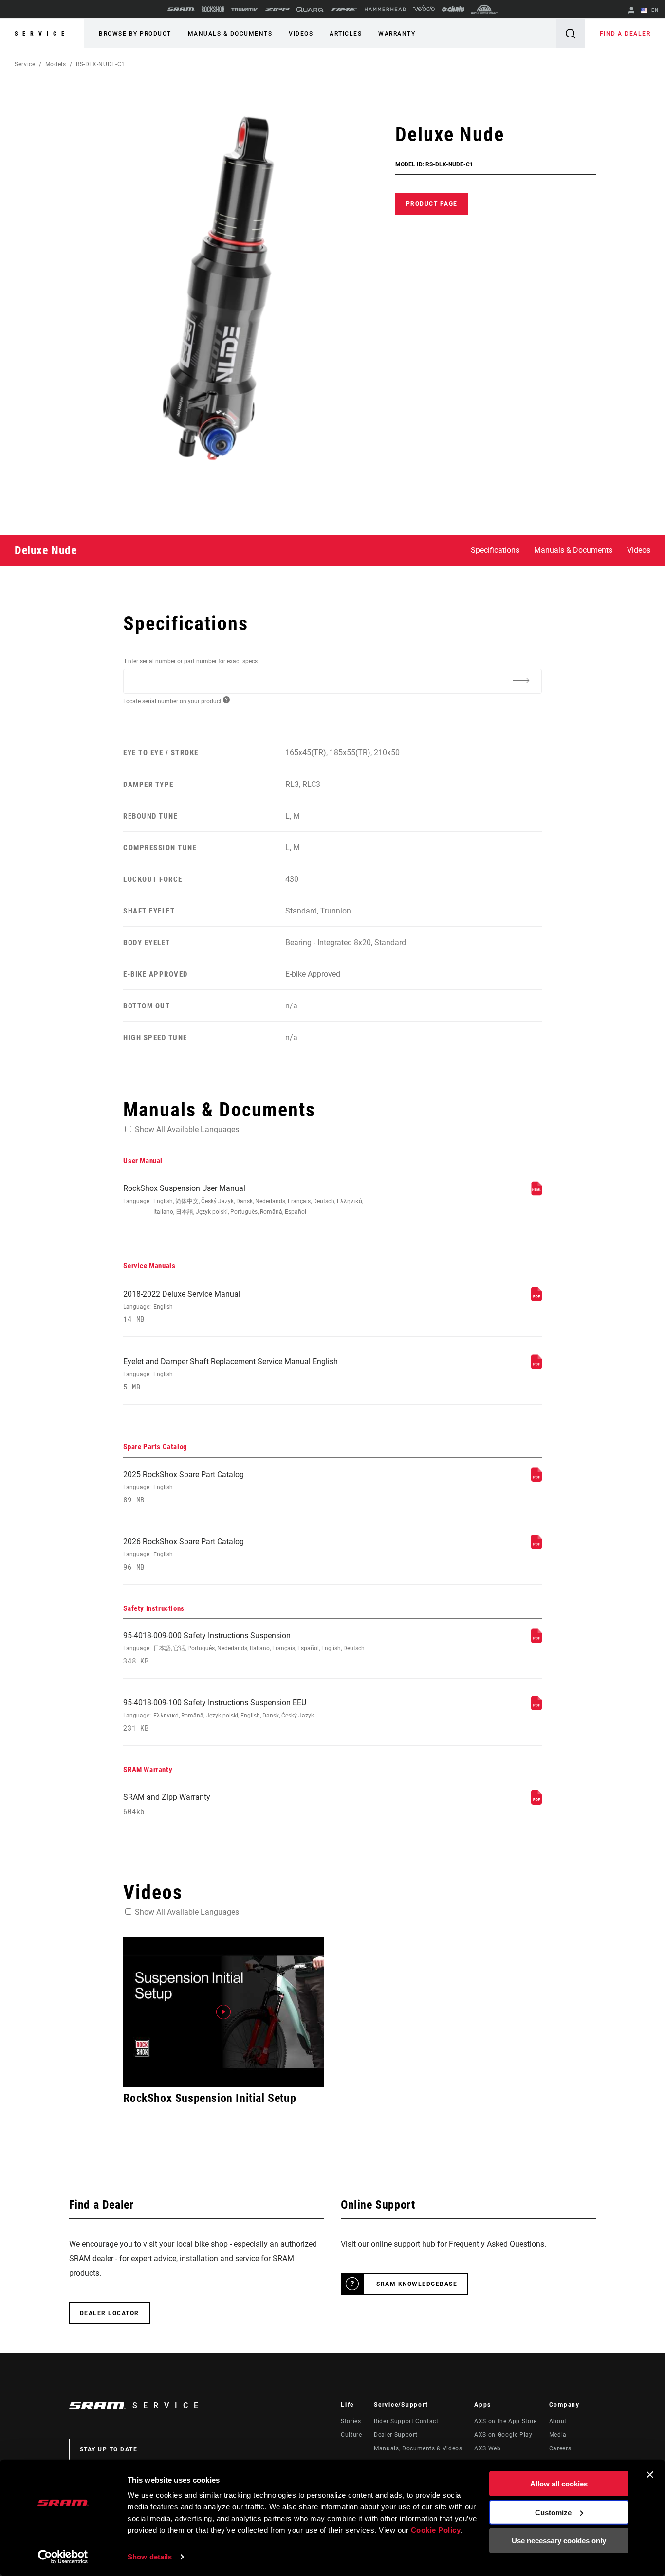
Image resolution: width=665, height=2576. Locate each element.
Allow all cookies (559, 2484)
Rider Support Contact (406, 2421)
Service (42, 34)
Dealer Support (396, 2435)
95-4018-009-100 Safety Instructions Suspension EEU (219, 1715)
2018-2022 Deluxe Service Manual (182, 1306)
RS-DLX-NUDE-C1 (101, 64)
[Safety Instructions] (536, 1640)
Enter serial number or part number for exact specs (191, 661)
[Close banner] (650, 2475)
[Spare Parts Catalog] (536, 1479)
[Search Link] (571, 33)
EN (654, 10)
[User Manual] (536, 1193)
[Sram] (181, 9)
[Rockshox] (213, 9)
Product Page (432, 204)
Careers (560, 2448)
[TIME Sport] (344, 9)
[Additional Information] (521, 680)
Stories (351, 2421)
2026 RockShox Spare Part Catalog (184, 1554)
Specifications (495, 550)
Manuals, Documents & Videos (418, 2448)
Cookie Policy (436, 2530)
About (558, 2421)
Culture (351, 2435)
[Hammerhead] (385, 9)
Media (558, 2435)
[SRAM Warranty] (536, 1802)
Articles (346, 34)
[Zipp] (277, 9)
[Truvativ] (245, 9)
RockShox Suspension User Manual (243, 1199)
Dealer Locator (110, 2313)
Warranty (397, 34)
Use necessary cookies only (559, 2541)
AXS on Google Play (503, 2435)
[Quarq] (310, 9)
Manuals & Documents (230, 34)
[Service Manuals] (536, 1299)
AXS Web (487, 2448)
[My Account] (631, 11)
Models (56, 64)
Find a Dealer (625, 34)
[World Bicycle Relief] (484, 9)
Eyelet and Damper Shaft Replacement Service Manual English (231, 1374)
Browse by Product (135, 34)
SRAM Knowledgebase (417, 2284)
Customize (553, 2512)
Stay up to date (109, 2449)
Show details (150, 2557)
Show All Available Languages (187, 1129)
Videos (301, 34)
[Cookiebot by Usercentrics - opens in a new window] (63, 2557)
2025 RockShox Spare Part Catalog (184, 1487)
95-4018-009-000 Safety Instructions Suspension (244, 1648)
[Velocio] (424, 9)
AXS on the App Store (506, 2421)
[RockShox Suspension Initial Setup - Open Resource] (223, 2012)
